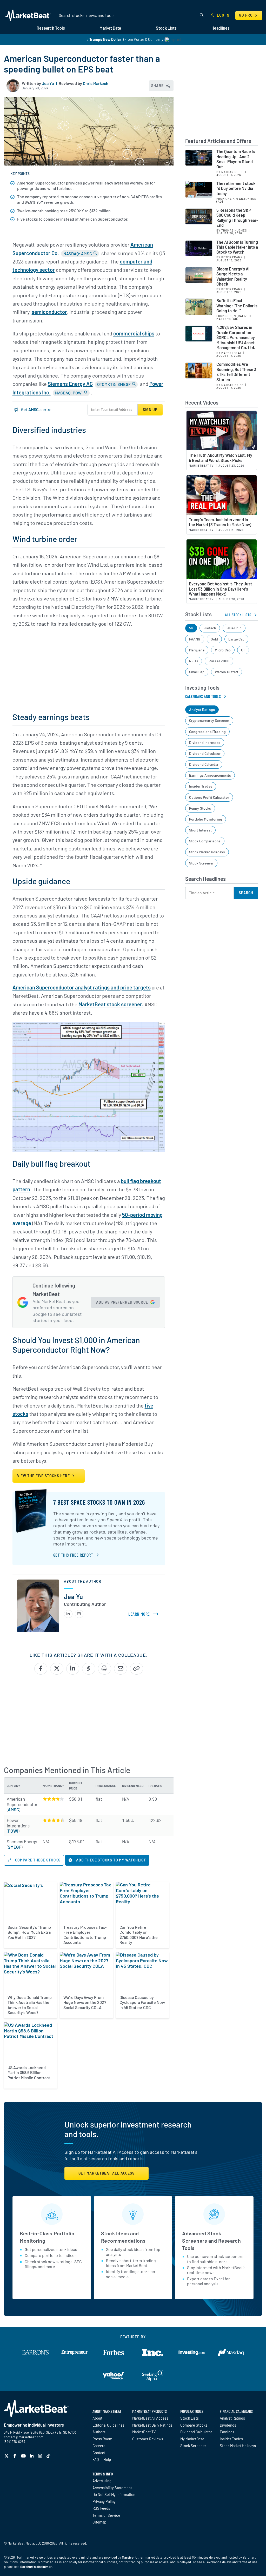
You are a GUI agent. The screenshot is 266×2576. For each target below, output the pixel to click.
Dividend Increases (205, 742)
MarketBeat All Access (150, 2418)
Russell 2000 (219, 661)
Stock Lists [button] (166, 28)
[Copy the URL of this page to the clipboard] (137, 1669)
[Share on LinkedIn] (73, 1669)
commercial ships (134, 333)
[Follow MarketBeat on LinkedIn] (32, 2456)
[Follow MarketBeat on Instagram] (41, 2456)
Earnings (227, 2432)
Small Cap (197, 672)
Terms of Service (106, 2515)
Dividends (228, 2425)
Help (107, 2459)
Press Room (102, 2439)
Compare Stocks (194, 2425)
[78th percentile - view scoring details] (53, 1799)
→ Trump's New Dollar (103, 39)
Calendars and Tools (203, 696)
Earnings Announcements (210, 775)
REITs (194, 661)
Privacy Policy (104, 2501)
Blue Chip (234, 628)
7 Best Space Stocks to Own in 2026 (99, 1502)
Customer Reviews (148, 2439)
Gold (214, 639)
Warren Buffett (227, 672)
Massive (128, 2557)
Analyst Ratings (202, 709)
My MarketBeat (192, 2439)
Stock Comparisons (205, 841)
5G (191, 628)
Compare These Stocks (37, 1860)
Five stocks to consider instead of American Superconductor (72, 219)
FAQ (96, 2459)
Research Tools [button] (51, 28)
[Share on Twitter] (57, 1669)
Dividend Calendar (204, 764)
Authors (99, 2432)
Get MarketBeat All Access (107, 2173)
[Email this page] (121, 1669)
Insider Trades (201, 786)
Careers (99, 2446)
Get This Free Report (73, 1555)
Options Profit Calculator (209, 797)
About (97, 2418)
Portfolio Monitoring (206, 819)
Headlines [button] (221, 28)
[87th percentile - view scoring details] (53, 1820)
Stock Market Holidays (207, 852)
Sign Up (150, 410)
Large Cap (237, 639)
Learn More (144, 1614)
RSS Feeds (101, 2508)
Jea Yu (48, 83)
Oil (243, 650)
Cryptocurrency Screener (209, 720)
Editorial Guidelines (108, 2425)
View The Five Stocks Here (44, 1476)
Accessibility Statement (112, 2488)
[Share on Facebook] (41, 1669)
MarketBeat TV (144, 2432)
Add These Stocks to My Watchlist (111, 1860)
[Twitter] (7, 2456)
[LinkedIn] (68, 1614)
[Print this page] (105, 1669)
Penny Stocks (200, 808)
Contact (99, 2453)
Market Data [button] (110, 28)
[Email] (79, 1614)
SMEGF (15, 1847)
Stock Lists (189, 2418)
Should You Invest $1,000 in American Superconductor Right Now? (76, 1345)
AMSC (13, 1809)
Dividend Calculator (205, 753)
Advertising (102, 2481)
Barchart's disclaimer (36, 2567)
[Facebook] (15, 2456)
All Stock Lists (238, 615)
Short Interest (201, 830)
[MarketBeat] (28, 15)
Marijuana (197, 650)
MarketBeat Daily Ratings (152, 2425)
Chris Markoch (96, 83)
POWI (13, 1831)
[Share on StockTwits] (89, 1669)
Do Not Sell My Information (114, 2494)
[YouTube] (24, 2456)
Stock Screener (201, 863)
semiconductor (49, 312)
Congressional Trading (208, 732)
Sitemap (99, 2522)
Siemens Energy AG (70, 384)
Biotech (210, 628)
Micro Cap (223, 650)
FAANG (195, 639)
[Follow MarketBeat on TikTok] (49, 2456)
